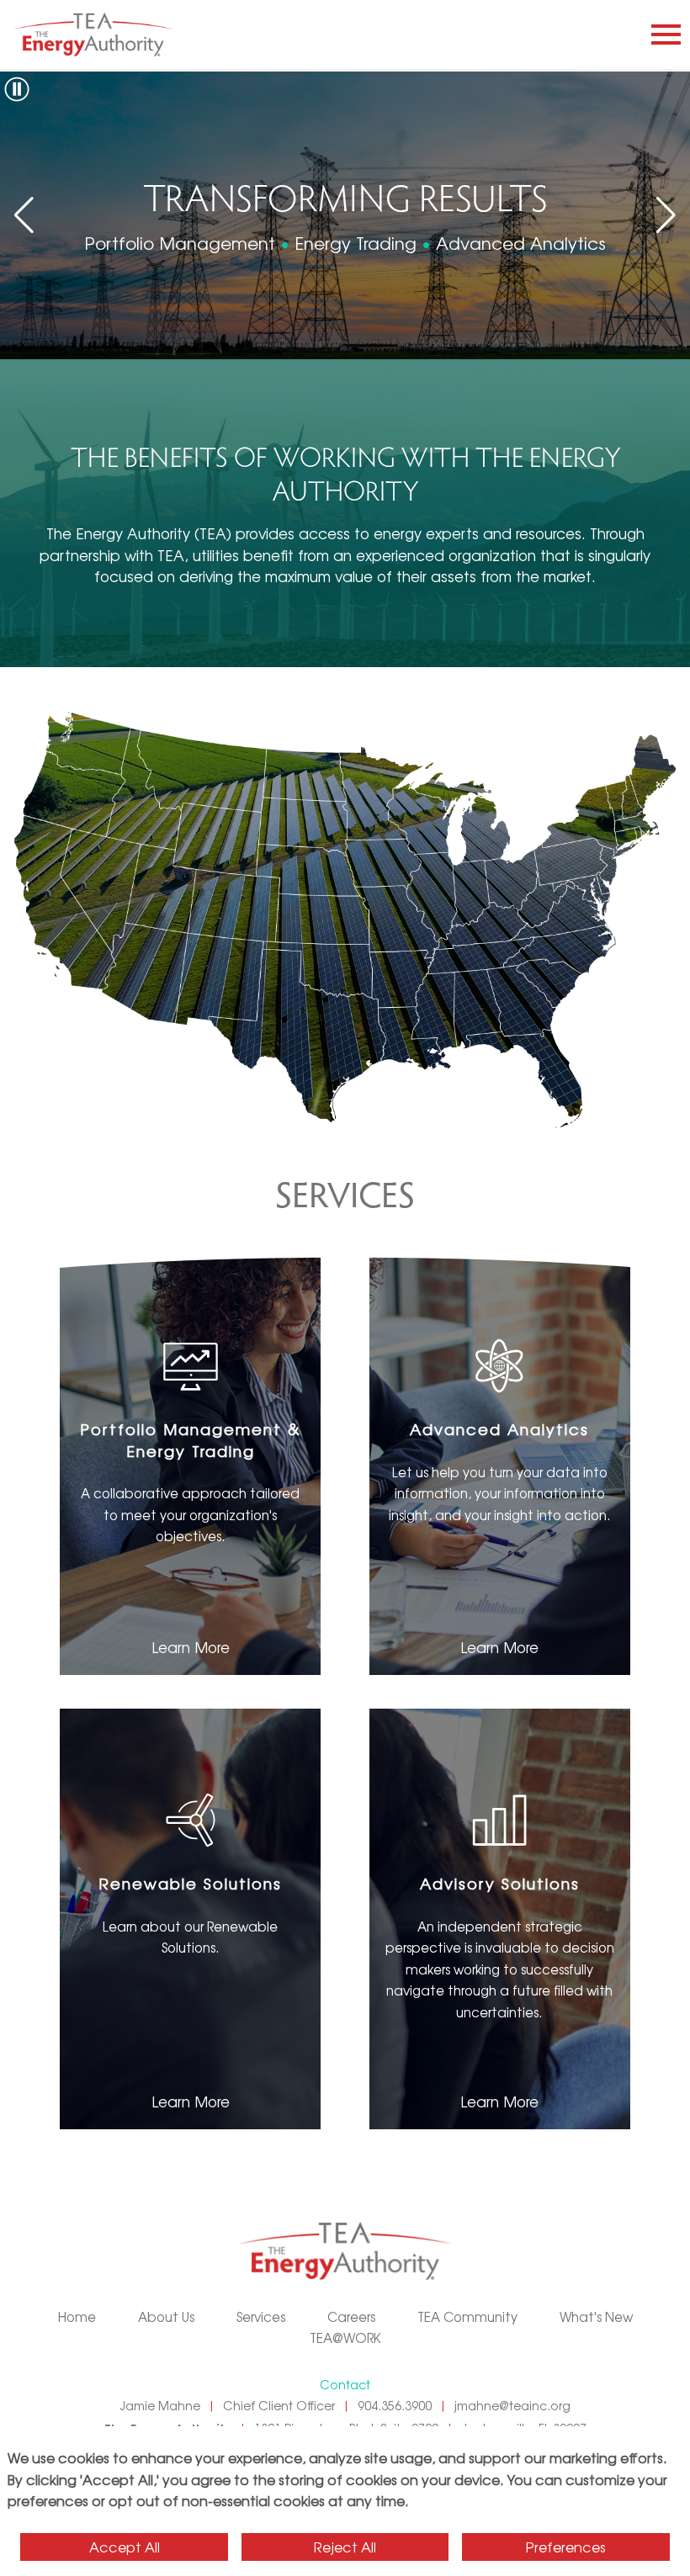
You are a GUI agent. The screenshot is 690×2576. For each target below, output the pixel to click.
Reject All (345, 2547)
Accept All (125, 2547)
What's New (596, 2316)
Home (77, 2316)
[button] (666, 215)
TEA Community (467, 2316)
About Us (166, 2316)
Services (261, 2316)
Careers (351, 2316)
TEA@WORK (345, 2337)
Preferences (566, 2547)
